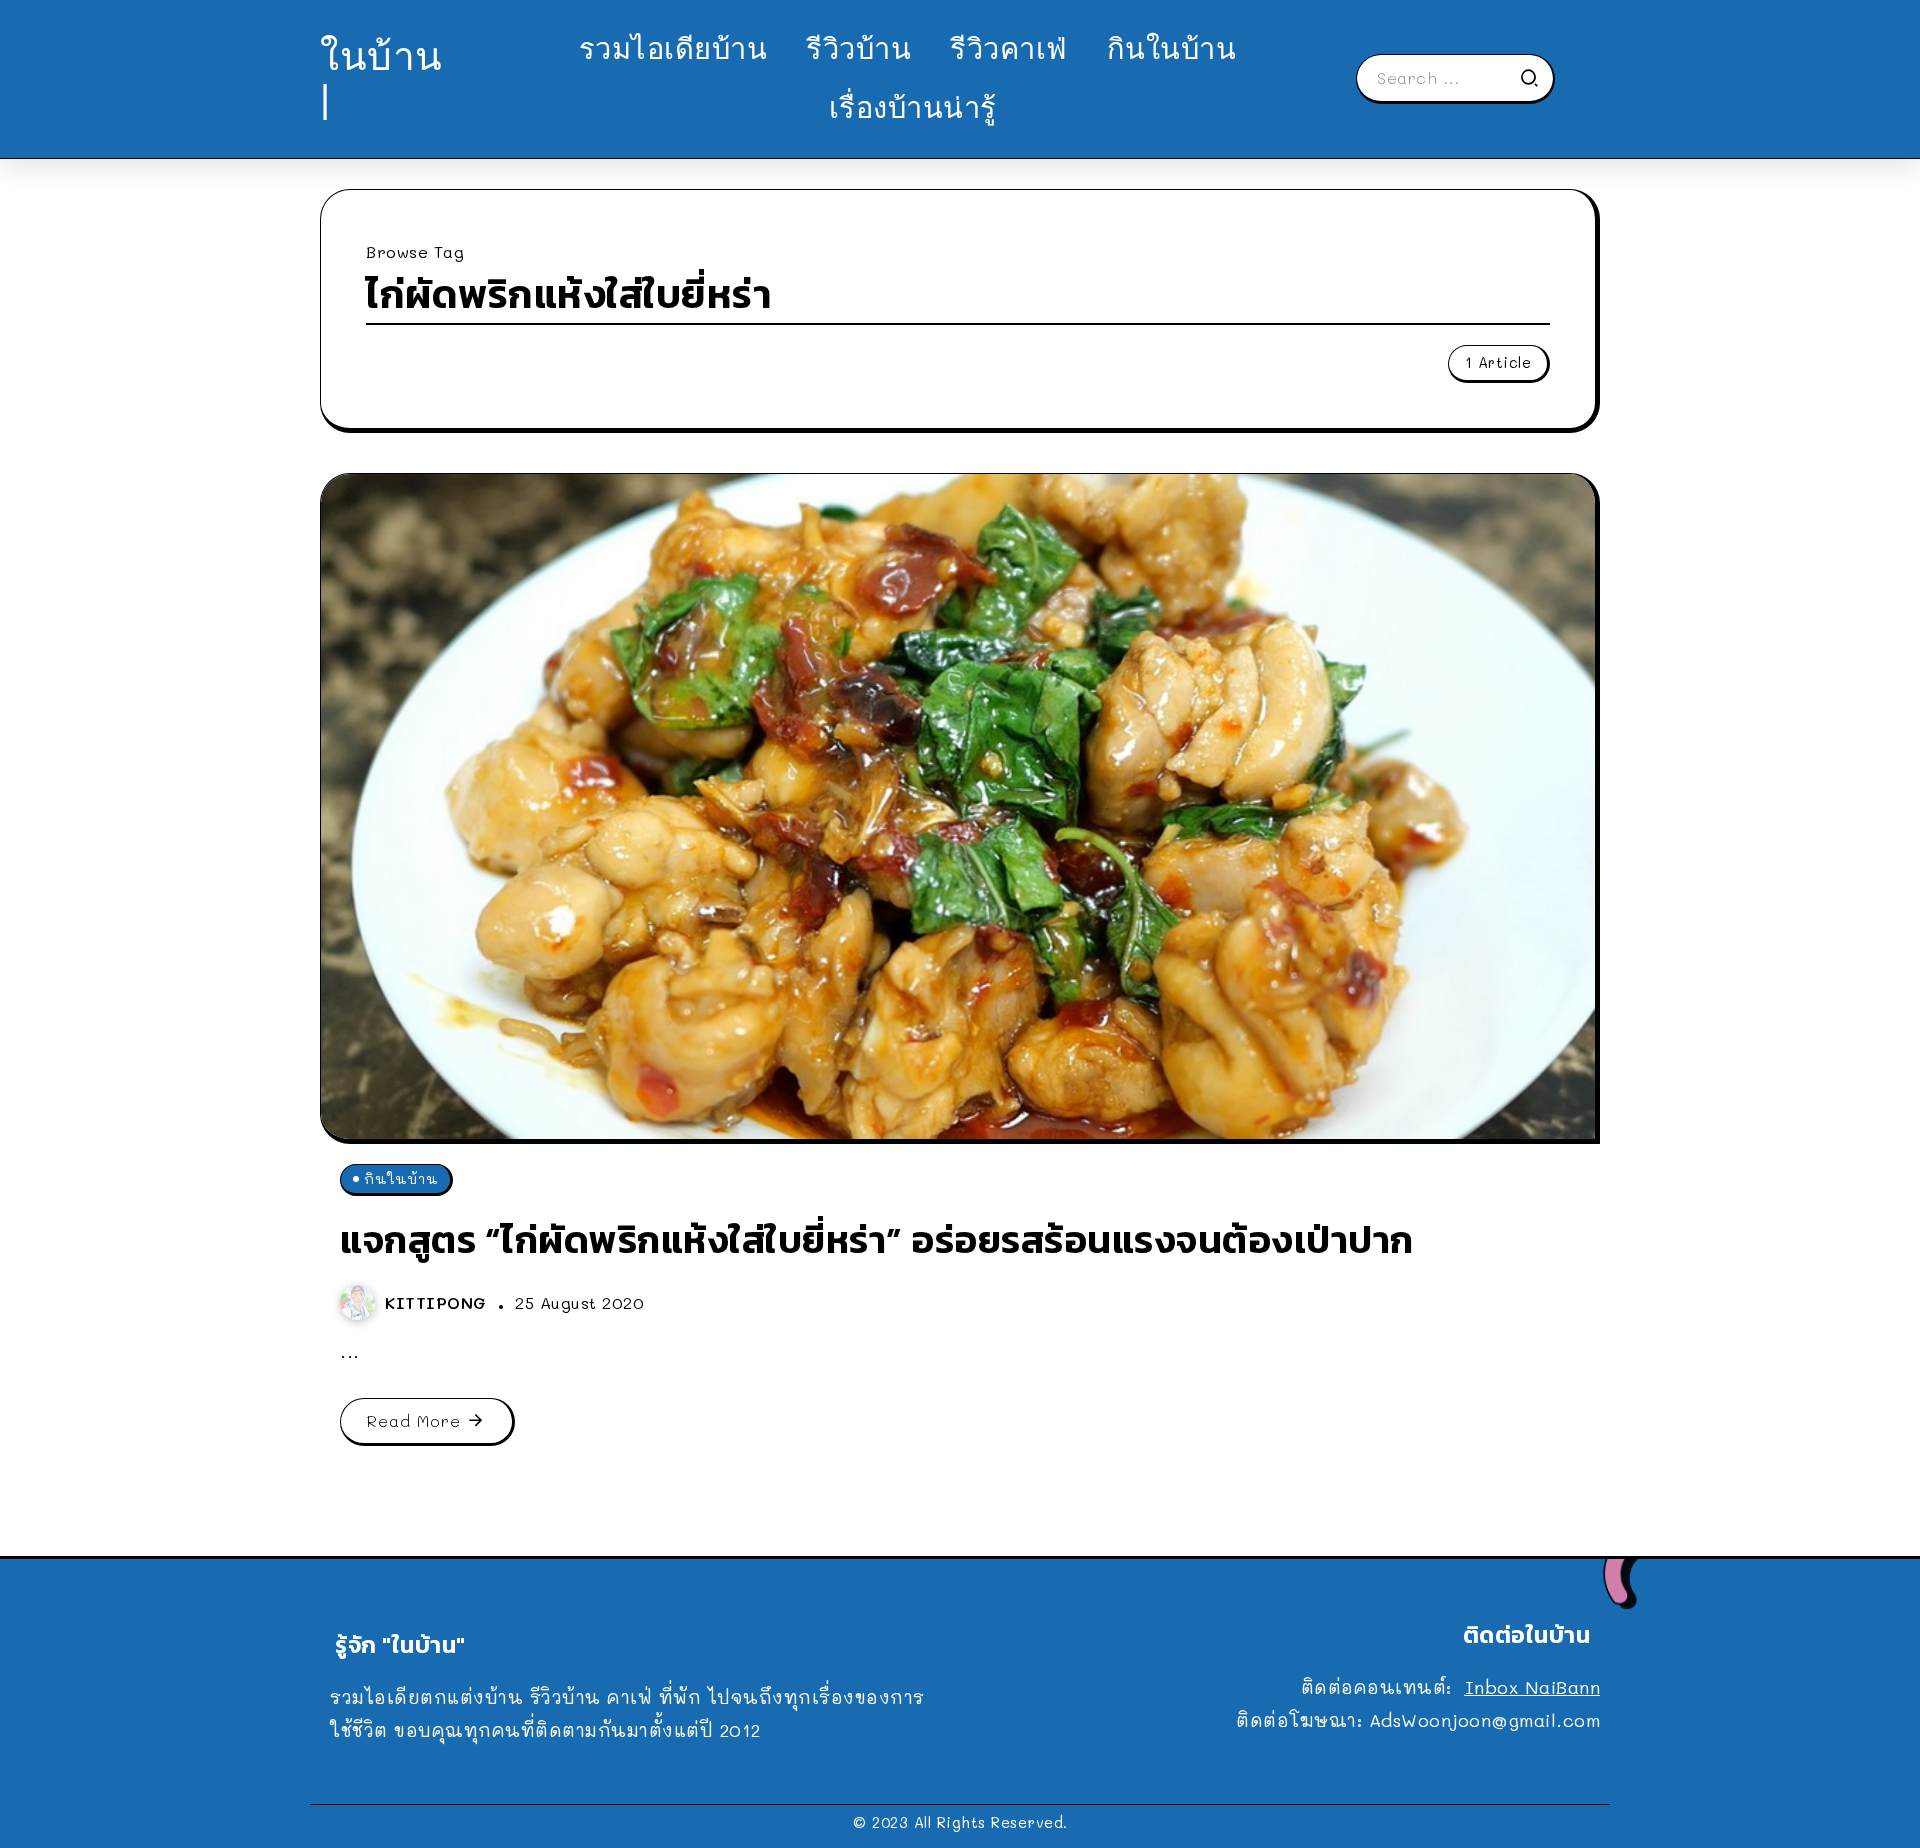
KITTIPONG (439, 1302)
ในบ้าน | (381, 77)
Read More (414, 1420)
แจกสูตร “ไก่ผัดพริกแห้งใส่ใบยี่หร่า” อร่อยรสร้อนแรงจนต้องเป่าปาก (877, 1239)
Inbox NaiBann (1533, 1687)
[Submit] (1536, 78)
